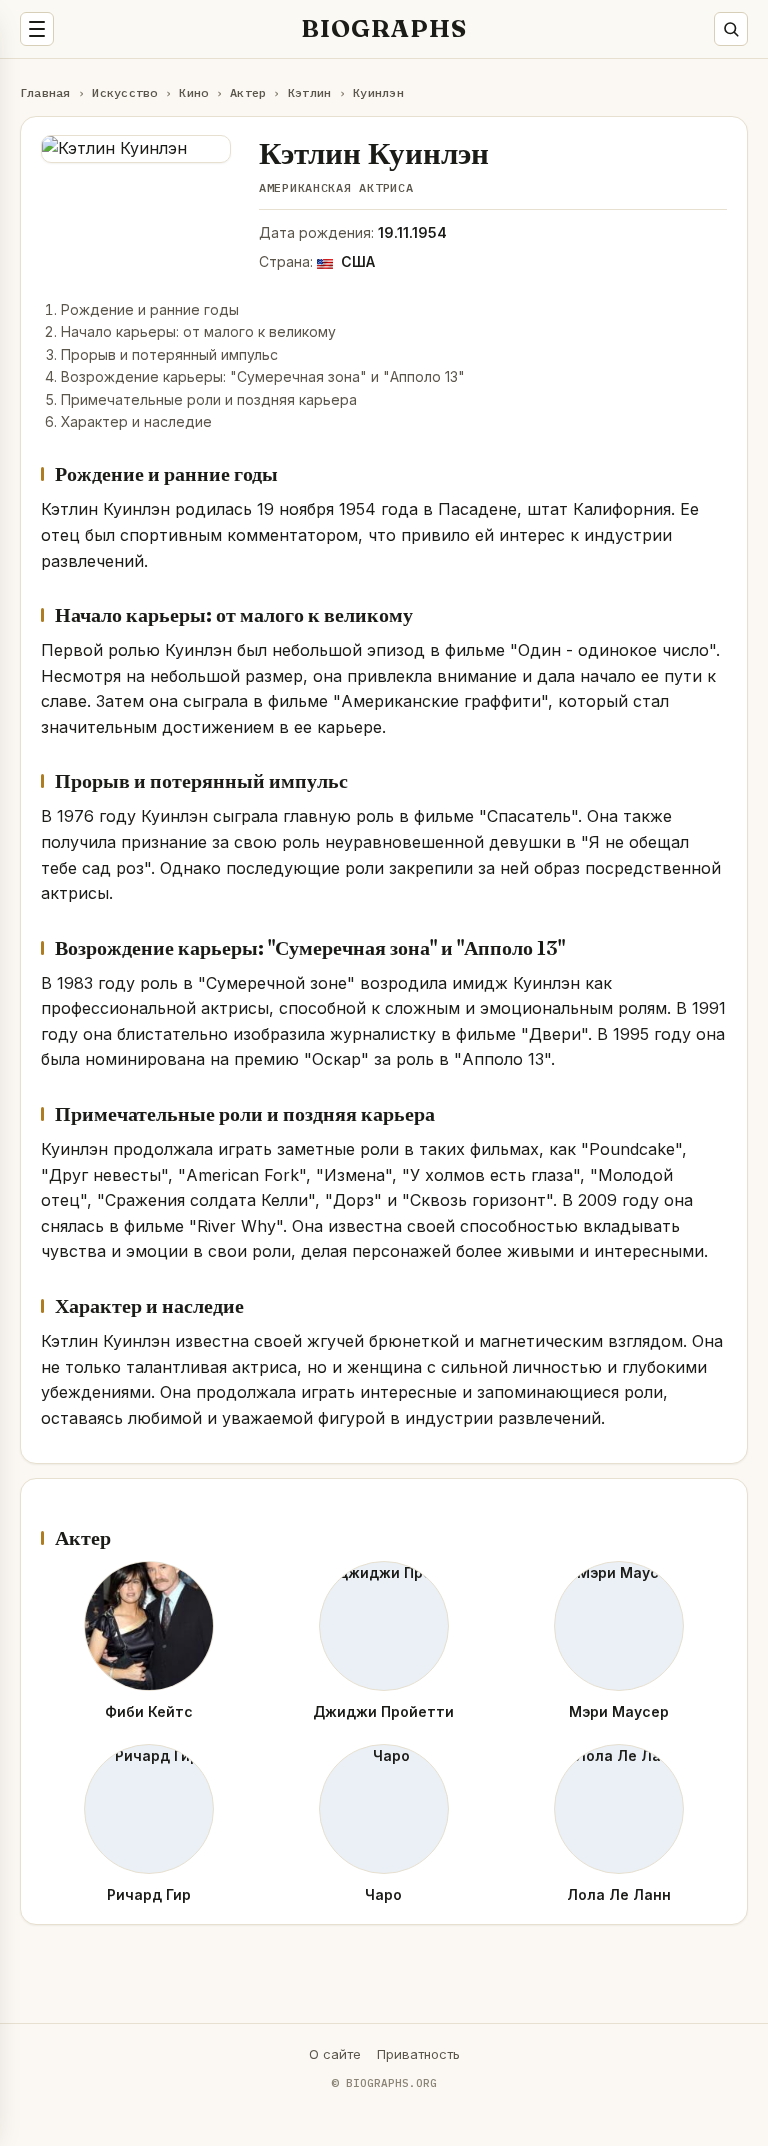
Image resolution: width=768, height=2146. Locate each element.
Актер (248, 92)
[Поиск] (731, 29)
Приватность (418, 2054)
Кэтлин (309, 92)
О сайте (335, 2054)
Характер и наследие (136, 421)
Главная (45, 92)
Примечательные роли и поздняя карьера (209, 399)
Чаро (383, 1894)
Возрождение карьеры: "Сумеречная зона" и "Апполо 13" (263, 376)
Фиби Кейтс (149, 1711)
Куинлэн (378, 92)
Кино (193, 92)
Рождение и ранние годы (150, 309)
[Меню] (37, 29)
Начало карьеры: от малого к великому (198, 331)
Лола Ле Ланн (619, 1894)
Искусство (124, 92)
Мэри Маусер (619, 1711)
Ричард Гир (149, 1894)
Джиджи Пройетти (383, 1711)
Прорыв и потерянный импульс (169, 354)
